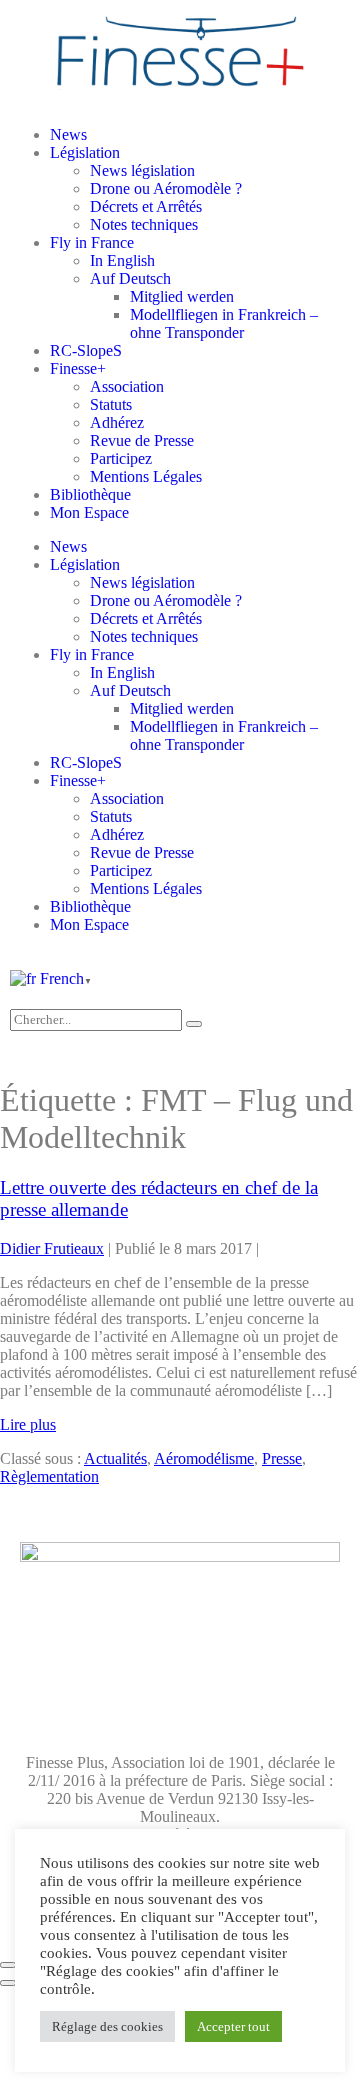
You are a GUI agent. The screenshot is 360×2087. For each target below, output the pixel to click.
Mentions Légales (146, 476)
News (68, 134)
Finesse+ (78, 368)
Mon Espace (89, 512)
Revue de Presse (142, 440)
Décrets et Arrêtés (146, 206)
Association (127, 386)
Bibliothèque (90, 494)
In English (122, 260)
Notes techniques (144, 224)
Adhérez (117, 422)
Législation (85, 152)
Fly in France (92, 242)
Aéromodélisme (204, 1458)
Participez (121, 458)
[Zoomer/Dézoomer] (8, 1965)
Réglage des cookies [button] (107, 2026)
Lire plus (28, 1424)
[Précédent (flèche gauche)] (8, 1983)
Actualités (115, 1458)
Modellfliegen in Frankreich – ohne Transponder (224, 323)
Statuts (111, 404)
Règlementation (49, 1476)
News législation (142, 170)
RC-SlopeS (86, 350)
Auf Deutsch (130, 278)
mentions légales (72, 1692)
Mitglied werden (182, 296)
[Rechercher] (194, 1024)
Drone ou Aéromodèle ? (166, 188)
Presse (282, 1458)
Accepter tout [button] (233, 2026)
